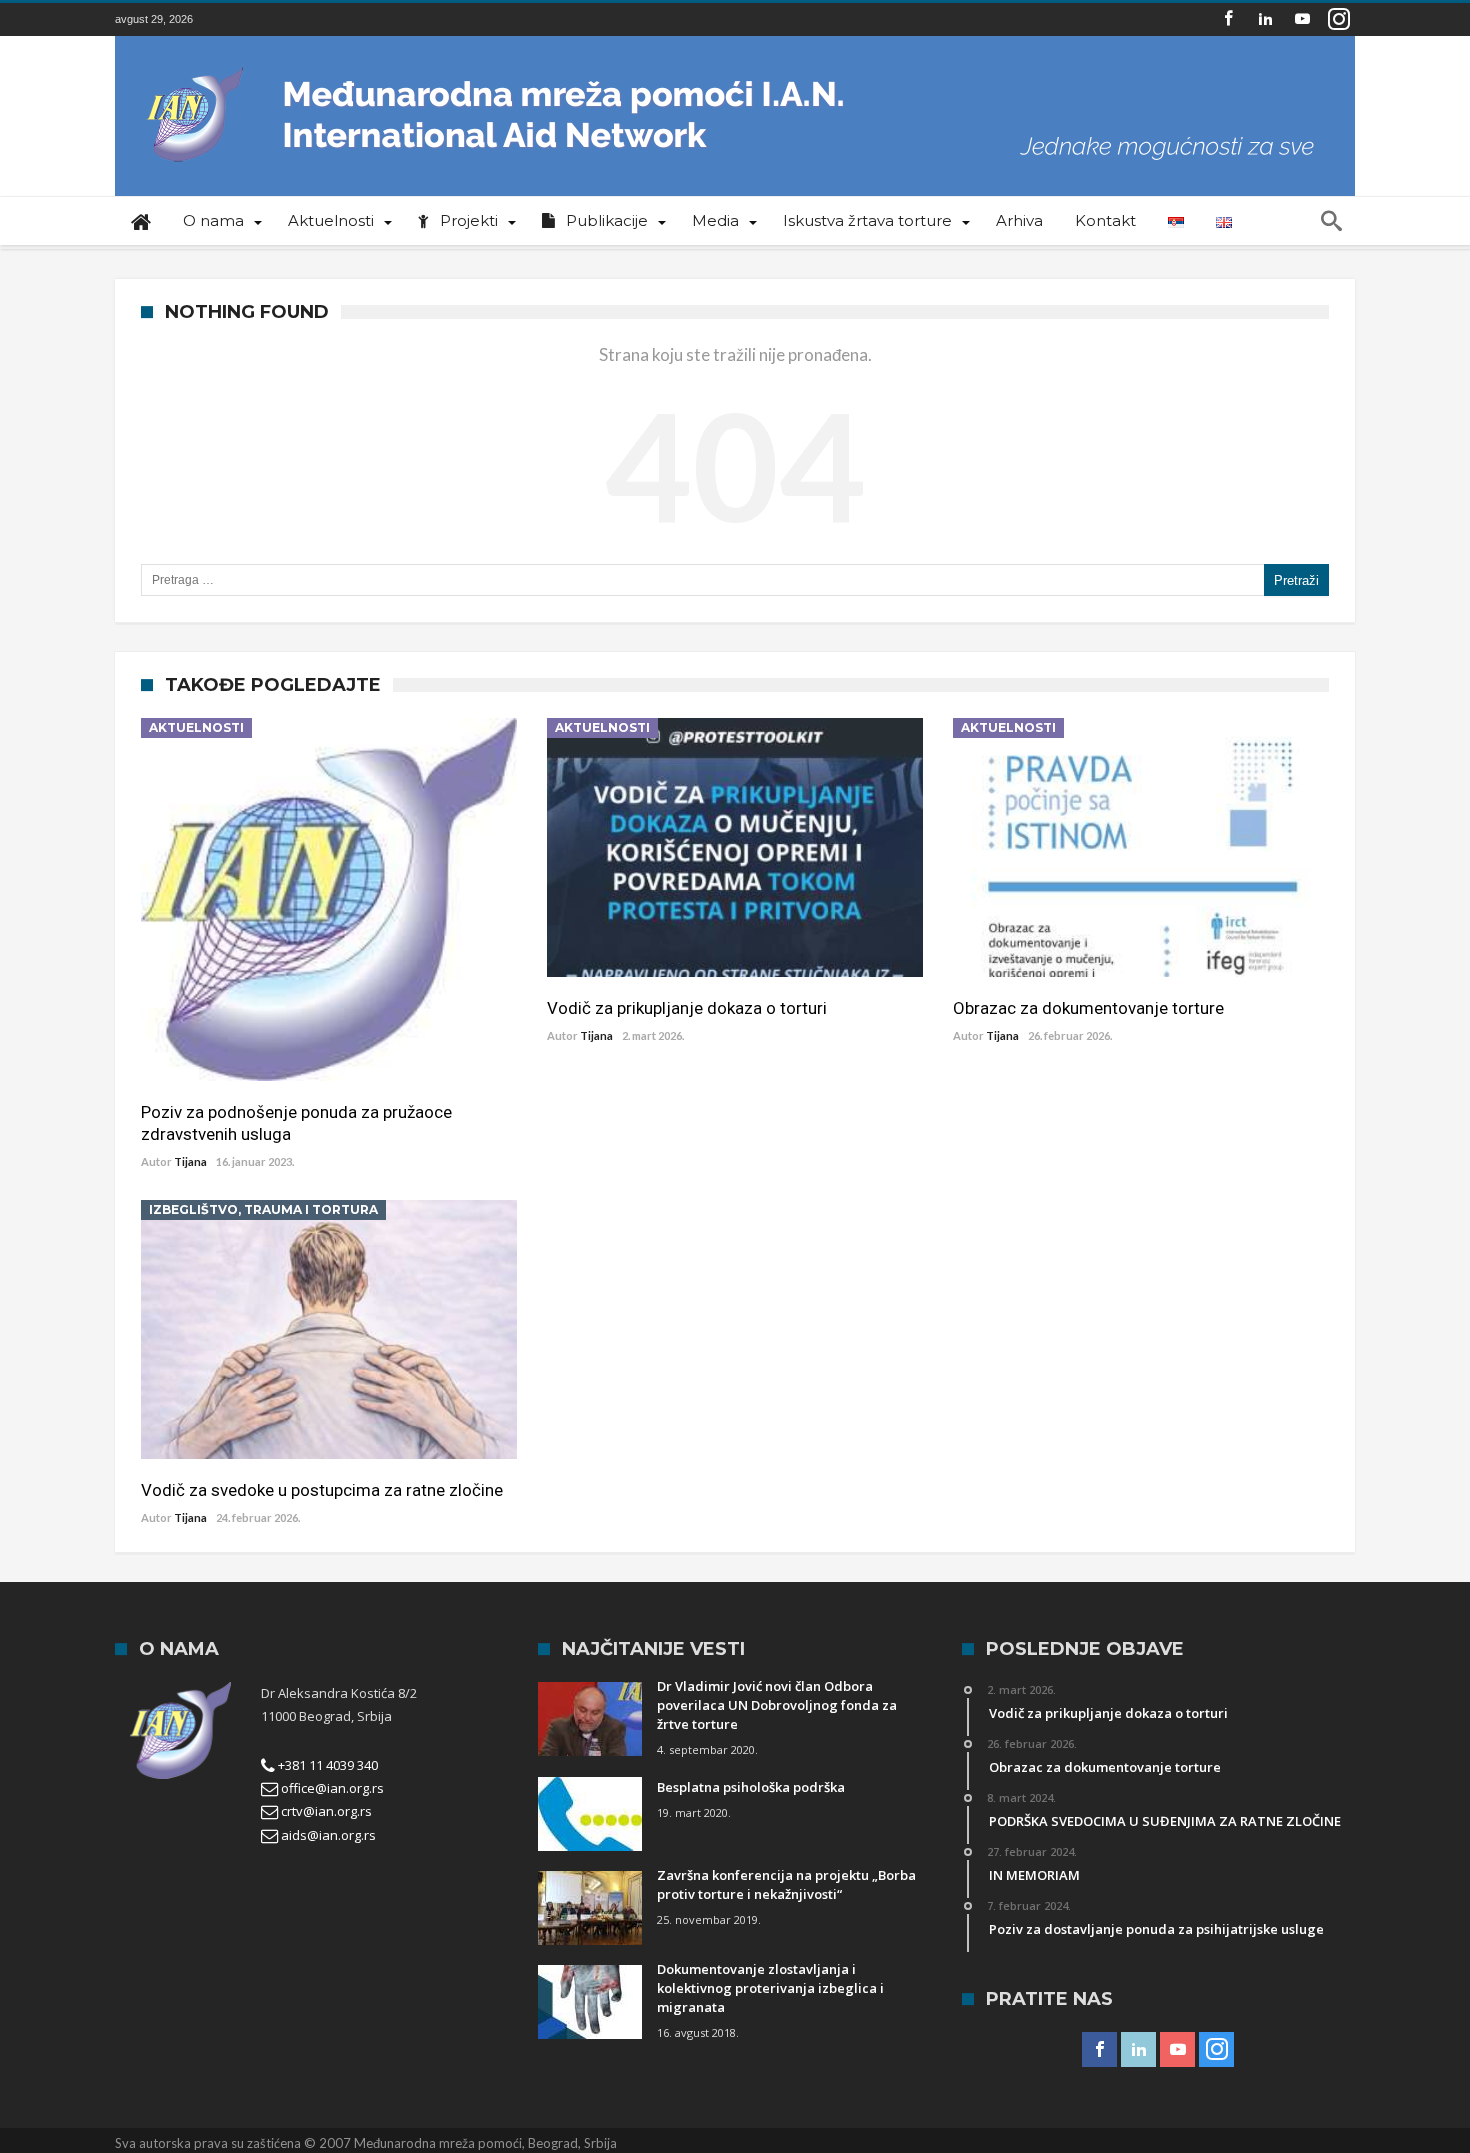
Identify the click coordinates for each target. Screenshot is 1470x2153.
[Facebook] (1228, 19)
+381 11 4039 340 (326, 1765)
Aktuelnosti (196, 727)
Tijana (190, 1161)
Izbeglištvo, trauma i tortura (263, 1209)
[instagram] (1339, 19)
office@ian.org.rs (331, 1788)
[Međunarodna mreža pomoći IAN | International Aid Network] (735, 65)
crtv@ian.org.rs (325, 1811)
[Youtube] (1302, 19)
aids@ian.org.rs (327, 1835)
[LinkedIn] (1265, 19)
